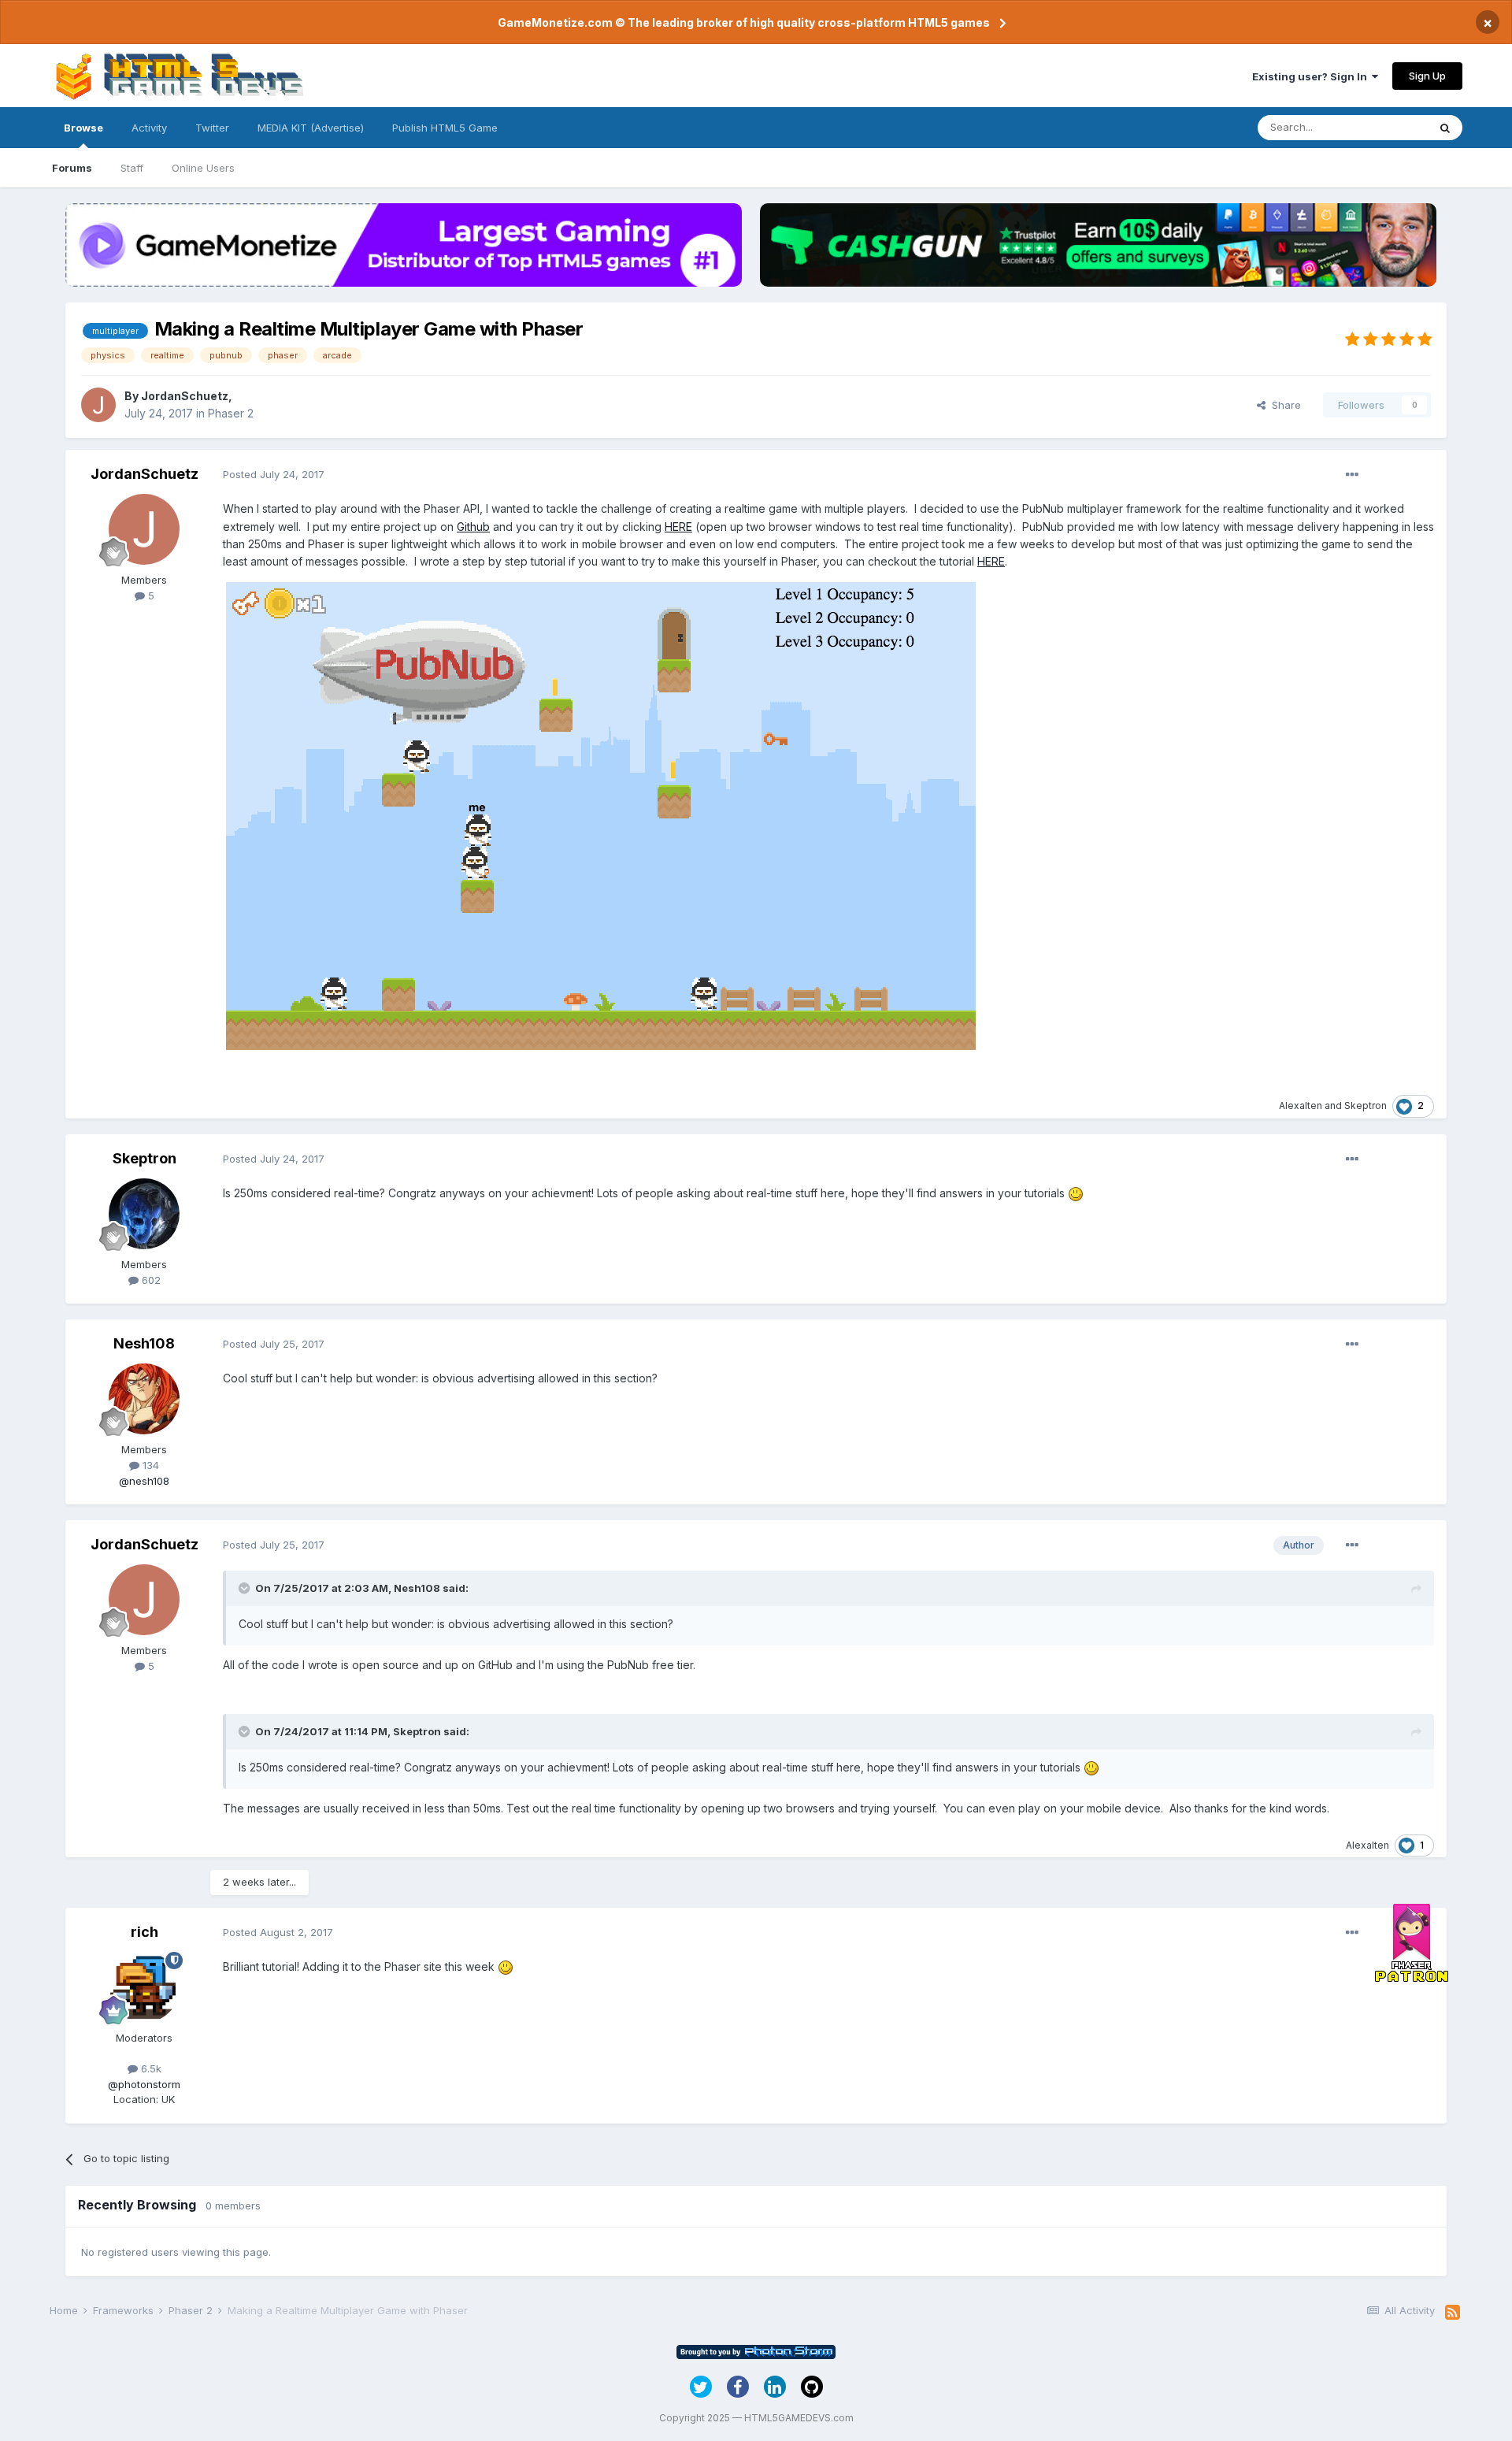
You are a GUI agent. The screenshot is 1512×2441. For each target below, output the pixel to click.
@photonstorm (144, 2084)
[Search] (1445, 128)
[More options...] (1352, 475)
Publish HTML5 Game (445, 128)
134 (149, 1465)
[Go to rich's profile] (144, 1987)
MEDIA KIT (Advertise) (311, 128)
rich (145, 1932)
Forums (72, 168)
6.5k (150, 2068)
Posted (274, 474)
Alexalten (1301, 1105)
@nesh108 (144, 1481)
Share (1283, 405)
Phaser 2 (231, 413)
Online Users (203, 168)
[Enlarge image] (601, 815)
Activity (149, 128)
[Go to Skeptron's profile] (144, 1214)
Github (473, 527)
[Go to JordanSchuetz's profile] (98, 405)
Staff (132, 168)
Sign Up (1427, 76)
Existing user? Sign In (1312, 76)
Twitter (212, 128)
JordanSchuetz (185, 396)
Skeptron (1366, 1105)
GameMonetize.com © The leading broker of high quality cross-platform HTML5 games (744, 22)
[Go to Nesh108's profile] (144, 1399)
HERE (678, 527)
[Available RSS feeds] (1453, 2313)
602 (150, 1280)
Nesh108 (144, 1343)
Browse (83, 128)
